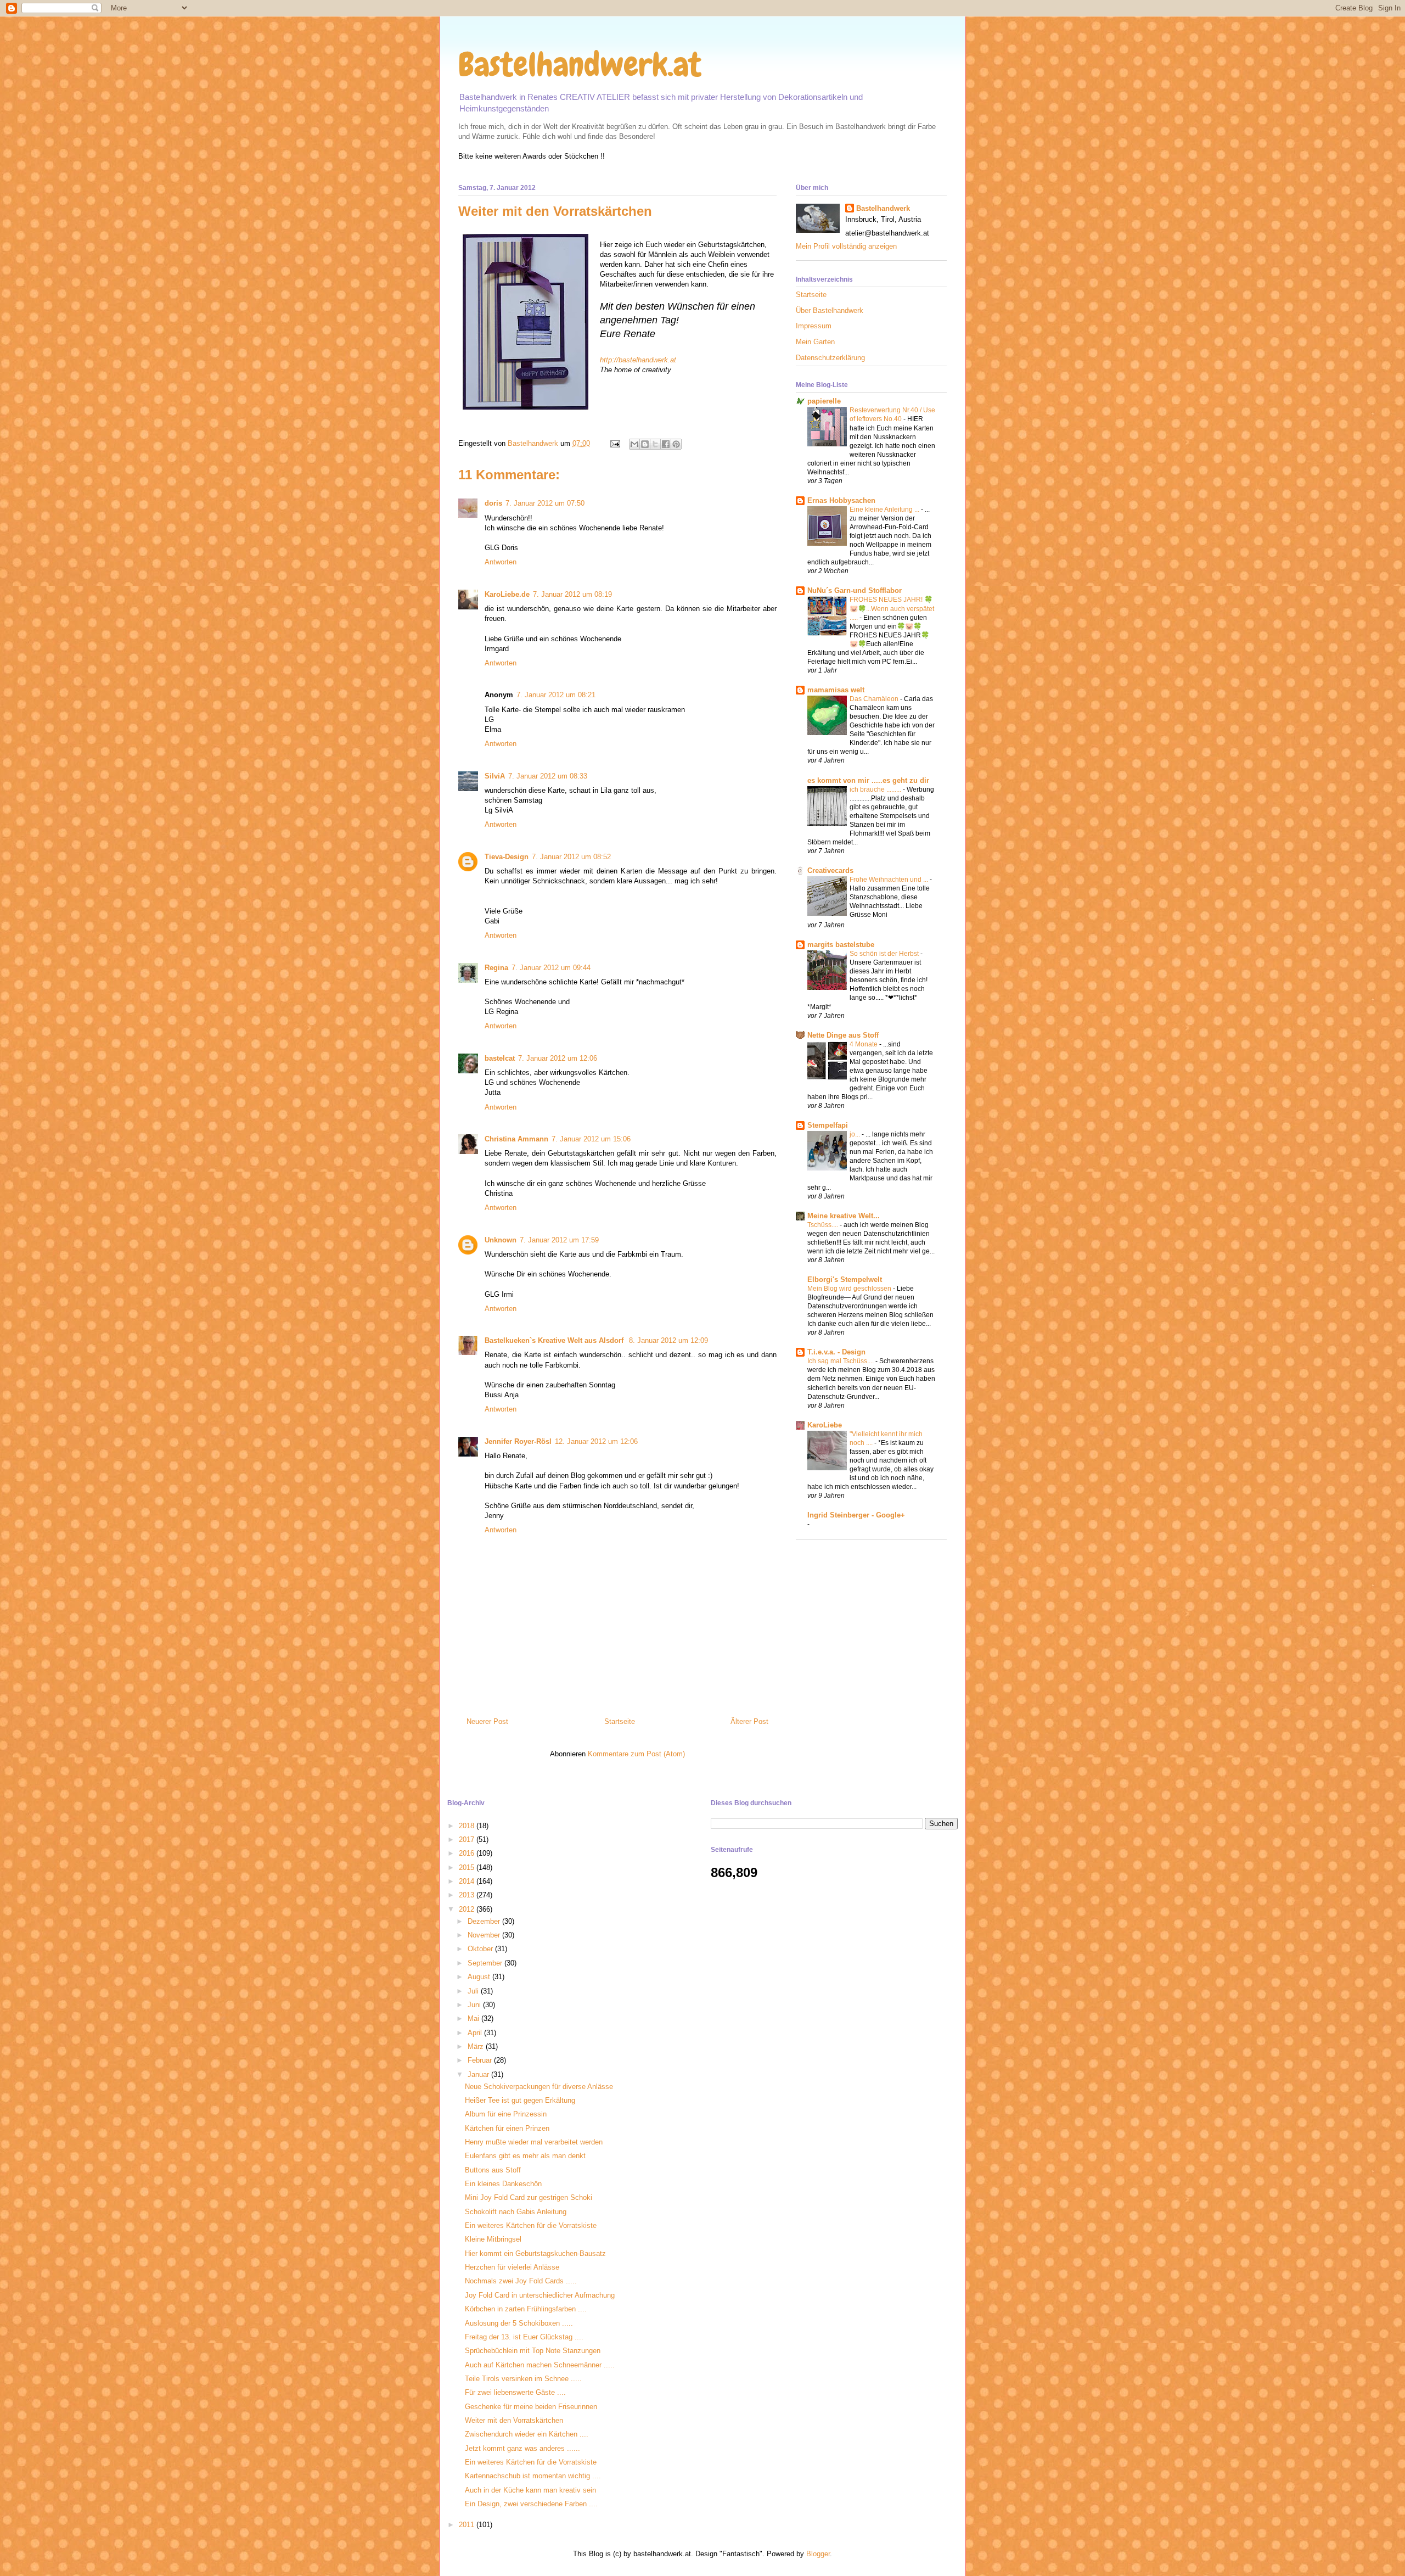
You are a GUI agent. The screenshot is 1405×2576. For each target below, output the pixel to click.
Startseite (620, 1721)
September (486, 1963)
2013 (468, 1895)
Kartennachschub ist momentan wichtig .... (533, 2476)
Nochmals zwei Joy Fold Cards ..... (521, 2281)
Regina (496, 968)
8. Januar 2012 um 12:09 (668, 1340)
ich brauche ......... (876, 789)
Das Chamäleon (875, 699)
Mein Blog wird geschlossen (850, 1289)
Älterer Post (749, 1721)
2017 (468, 1839)
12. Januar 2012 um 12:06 (596, 1441)
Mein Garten (815, 342)
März (477, 2046)
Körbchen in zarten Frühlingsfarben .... (526, 2309)
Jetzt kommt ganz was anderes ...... (522, 2448)
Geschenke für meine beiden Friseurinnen (531, 2407)
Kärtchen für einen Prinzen (507, 2128)
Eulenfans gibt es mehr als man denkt (525, 2156)
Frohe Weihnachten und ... (890, 880)
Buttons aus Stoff (493, 2170)
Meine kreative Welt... (844, 1216)
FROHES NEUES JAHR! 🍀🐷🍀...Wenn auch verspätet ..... (892, 608)
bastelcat (500, 1058)
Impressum (814, 326)
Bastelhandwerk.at (580, 65)
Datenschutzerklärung (830, 358)
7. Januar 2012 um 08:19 (572, 594)
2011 (468, 2525)
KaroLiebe (825, 1425)
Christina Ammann (516, 1139)
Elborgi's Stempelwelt (845, 1279)
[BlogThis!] (645, 444)
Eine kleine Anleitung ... (885, 509)
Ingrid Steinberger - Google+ (856, 1515)
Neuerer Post (487, 1721)
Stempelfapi (828, 1125)
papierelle (824, 401)
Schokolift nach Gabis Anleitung (516, 2212)
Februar (481, 2060)
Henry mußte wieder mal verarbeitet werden (534, 2142)
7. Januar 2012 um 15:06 (591, 1139)
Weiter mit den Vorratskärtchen (514, 2420)
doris (493, 503)
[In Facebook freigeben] (666, 444)
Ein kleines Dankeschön (503, 2184)
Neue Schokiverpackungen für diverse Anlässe (539, 2087)
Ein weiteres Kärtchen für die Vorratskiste (531, 2225)
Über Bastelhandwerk (830, 310)
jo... (856, 1134)
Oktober (481, 1949)
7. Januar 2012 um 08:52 (571, 857)
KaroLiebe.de (507, 594)
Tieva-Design (507, 857)
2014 (468, 1881)
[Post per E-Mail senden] (614, 443)
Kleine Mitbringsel (493, 2239)
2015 (468, 1867)
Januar (479, 2074)
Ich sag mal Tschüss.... (841, 1361)
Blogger (818, 2554)
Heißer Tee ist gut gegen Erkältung (520, 2100)
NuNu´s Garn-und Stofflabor (855, 590)
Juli (474, 1991)
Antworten (501, 562)
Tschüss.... (824, 1225)
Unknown (501, 1240)
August (480, 1977)
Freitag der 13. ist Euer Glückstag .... (524, 2337)
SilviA (495, 776)
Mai (474, 2018)
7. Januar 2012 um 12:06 (558, 1058)
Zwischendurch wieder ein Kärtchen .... (527, 2434)
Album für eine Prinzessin (506, 2114)
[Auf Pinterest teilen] (676, 444)
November (485, 1935)
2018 (468, 1826)
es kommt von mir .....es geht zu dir (868, 780)
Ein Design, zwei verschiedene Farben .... (531, 2504)
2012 (468, 1909)
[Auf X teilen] (655, 444)
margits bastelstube (841, 945)
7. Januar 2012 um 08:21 (556, 695)
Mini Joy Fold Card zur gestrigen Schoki (529, 2197)
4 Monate (864, 1044)
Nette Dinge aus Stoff (843, 1035)
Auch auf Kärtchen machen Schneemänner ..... (540, 2365)
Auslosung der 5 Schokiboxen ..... (519, 2323)
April (476, 2033)
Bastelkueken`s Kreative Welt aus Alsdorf (555, 1340)
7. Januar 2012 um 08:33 (548, 776)
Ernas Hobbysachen (841, 500)
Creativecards (830, 870)
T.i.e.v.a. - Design (836, 1352)
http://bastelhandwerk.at (638, 360)
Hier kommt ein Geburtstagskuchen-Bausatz (535, 2253)
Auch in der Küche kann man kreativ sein (530, 2490)
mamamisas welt (836, 690)
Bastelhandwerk (883, 208)
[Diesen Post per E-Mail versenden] (634, 444)
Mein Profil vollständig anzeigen (846, 246)
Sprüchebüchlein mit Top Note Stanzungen (533, 2351)
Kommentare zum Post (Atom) (636, 1754)
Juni (475, 2005)
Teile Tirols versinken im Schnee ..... (523, 2379)
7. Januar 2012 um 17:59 (559, 1240)
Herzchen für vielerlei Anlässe (512, 2267)
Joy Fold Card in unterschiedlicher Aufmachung (540, 2295)
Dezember (485, 1921)
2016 (468, 1853)
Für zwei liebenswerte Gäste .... (515, 2392)
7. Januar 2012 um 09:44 (551, 968)
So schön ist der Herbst (885, 954)
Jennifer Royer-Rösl (518, 1441)
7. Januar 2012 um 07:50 (545, 503)
